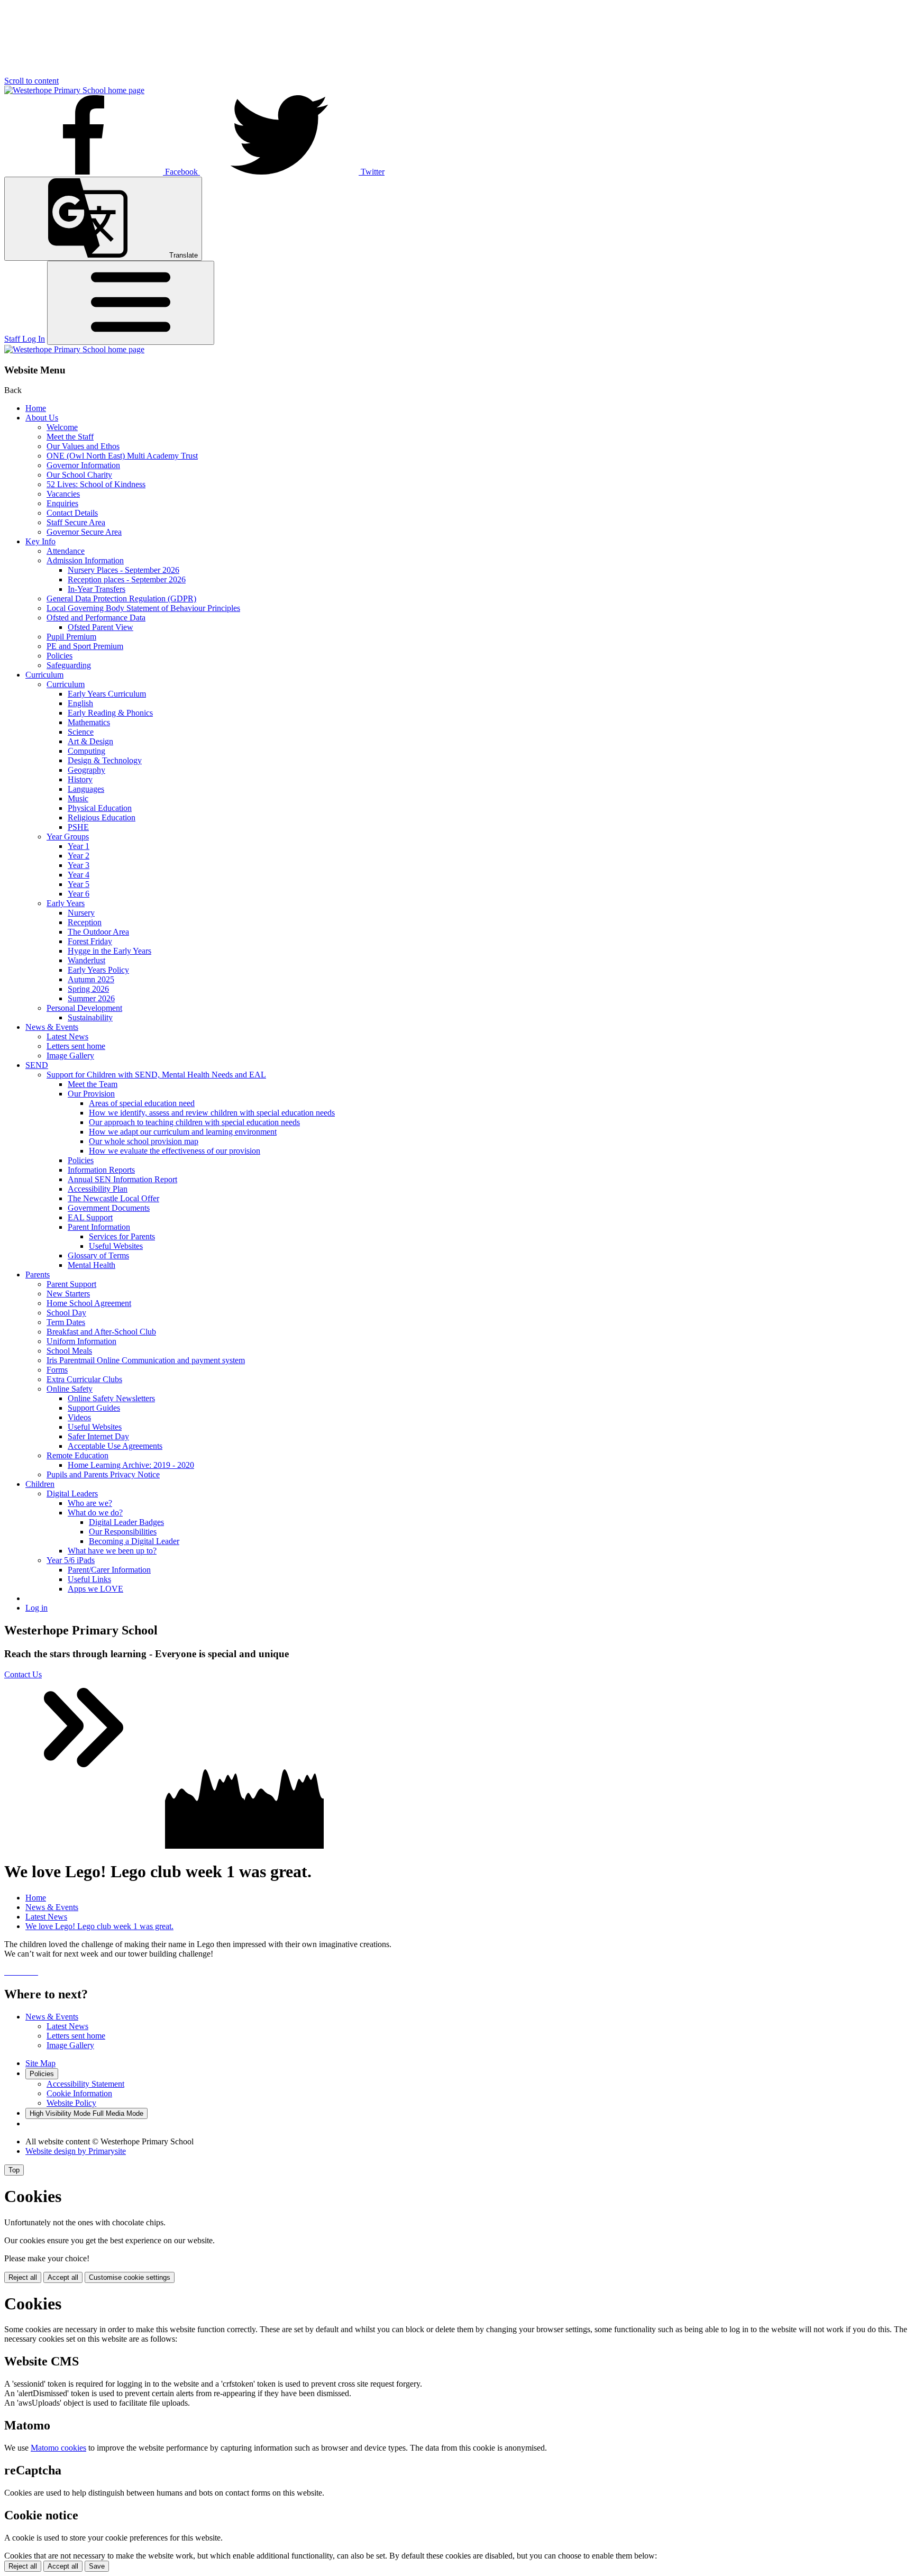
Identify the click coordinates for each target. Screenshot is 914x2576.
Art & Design (90, 741)
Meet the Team (93, 1084)
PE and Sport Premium (85, 646)
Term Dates (66, 1322)
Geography (86, 770)
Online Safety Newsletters (111, 1398)
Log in (36, 1608)
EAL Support (90, 1217)
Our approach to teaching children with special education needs (194, 1122)
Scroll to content (31, 81)
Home (36, 408)
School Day (66, 1313)
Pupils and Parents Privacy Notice (103, 1474)
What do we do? (95, 1513)
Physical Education (100, 808)
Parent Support (71, 1284)
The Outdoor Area (98, 932)
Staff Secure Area (76, 522)
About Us (42, 418)
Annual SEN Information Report (122, 1179)
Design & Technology (105, 760)
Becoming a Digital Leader (134, 1541)
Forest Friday (90, 941)
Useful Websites (116, 1246)
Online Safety (70, 1389)
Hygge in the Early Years (109, 951)
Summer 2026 (91, 998)
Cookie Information (79, 2093)
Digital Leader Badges (126, 1522)
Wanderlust (86, 960)
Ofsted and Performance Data (96, 618)
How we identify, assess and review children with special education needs (212, 1113)
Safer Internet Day (98, 1436)
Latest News (67, 1036)
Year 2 (79, 856)
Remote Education (77, 1455)
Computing (86, 751)
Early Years (66, 903)
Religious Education (102, 817)
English (80, 703)
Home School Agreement (89, 1303)
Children (40, 1484)
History (80, 779)
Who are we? (90, 1503)
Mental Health (92, 1265)
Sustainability (90, 1017)
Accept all (63, 2277)
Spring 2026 (88, 989)
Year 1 (79, 846)
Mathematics (89, 722)
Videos (79, 1417)
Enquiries (62, 503)
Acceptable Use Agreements (115, 1446)
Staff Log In (25, 339)
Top (14, 2170)
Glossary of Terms (98, 1255)
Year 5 (79, 884)
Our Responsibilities (123, 1532)
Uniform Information (81, 1341)
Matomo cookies (58, 2448)
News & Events (52, 1027)
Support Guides (94, 1408)
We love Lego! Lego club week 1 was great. (99, 1926)
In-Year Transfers (97, 589)
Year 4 (79, 875)
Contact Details (72, 513)
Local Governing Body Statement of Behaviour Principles (143, 608)
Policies (60, 656)
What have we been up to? (112, 1551)
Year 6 (79, 894)
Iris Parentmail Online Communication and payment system (146, 1360)
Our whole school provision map (144, 1141)
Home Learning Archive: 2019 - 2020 (131, 1465)
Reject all (23, 2277)
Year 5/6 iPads (71, 1560)
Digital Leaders (72, 1493)
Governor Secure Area (84, 532)
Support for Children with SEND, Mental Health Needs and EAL (156, 1075)
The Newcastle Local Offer (113, 1198)
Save (97, 2566)
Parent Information (99, 1227)
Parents (38, 1275)
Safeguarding (69, 665)
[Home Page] (74, 90)
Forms (57, 1370)
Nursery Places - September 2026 (124, 570)
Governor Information (83, 465)
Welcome (62, 427)
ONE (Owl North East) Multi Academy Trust (122, 456)
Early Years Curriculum (107, 694)
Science (81, 732)
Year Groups (68, 837)
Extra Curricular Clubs (84, 1379)
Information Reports (101, 1170)
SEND (37, 1065)
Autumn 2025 (91, 979)
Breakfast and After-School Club (101, 1332)
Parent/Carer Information (109, 1570)
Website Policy (71, 2103)
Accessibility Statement (85, 2084)
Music (78, 798)
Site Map (40, 2063)
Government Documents (109, 1208)
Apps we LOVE (95, 1589)
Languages (86, 789)
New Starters (68, 1294)
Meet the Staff (70, 437)
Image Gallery (70, 1056)
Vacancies (63, 494)
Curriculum (44, 675)
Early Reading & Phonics (110, 713)
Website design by (76, 2151)
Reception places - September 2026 (127, 579)
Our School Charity (79, 475)
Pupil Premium (71, 637)
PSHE (78, 827)
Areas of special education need (142, 1103)
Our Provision (91, 1094)
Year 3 (79, 865)
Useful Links (89, 1579)
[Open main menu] (131, 303)
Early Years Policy (98, 970)
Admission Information (85, 560)
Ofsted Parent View (100, 627)
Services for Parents (122, 1236)
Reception (85, 922)
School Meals (69, 1351)
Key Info (40, 541)
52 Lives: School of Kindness (96, 484)
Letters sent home (76, 1046)
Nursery (81, 913)
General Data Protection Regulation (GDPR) (121, 599)
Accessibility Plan (98, 1189)
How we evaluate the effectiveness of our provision (175, 1151)
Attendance (66, 551)
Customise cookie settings (130, 2277)
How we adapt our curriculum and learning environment (183, 1132)
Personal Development (84, 1008)
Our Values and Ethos (83, 446)
